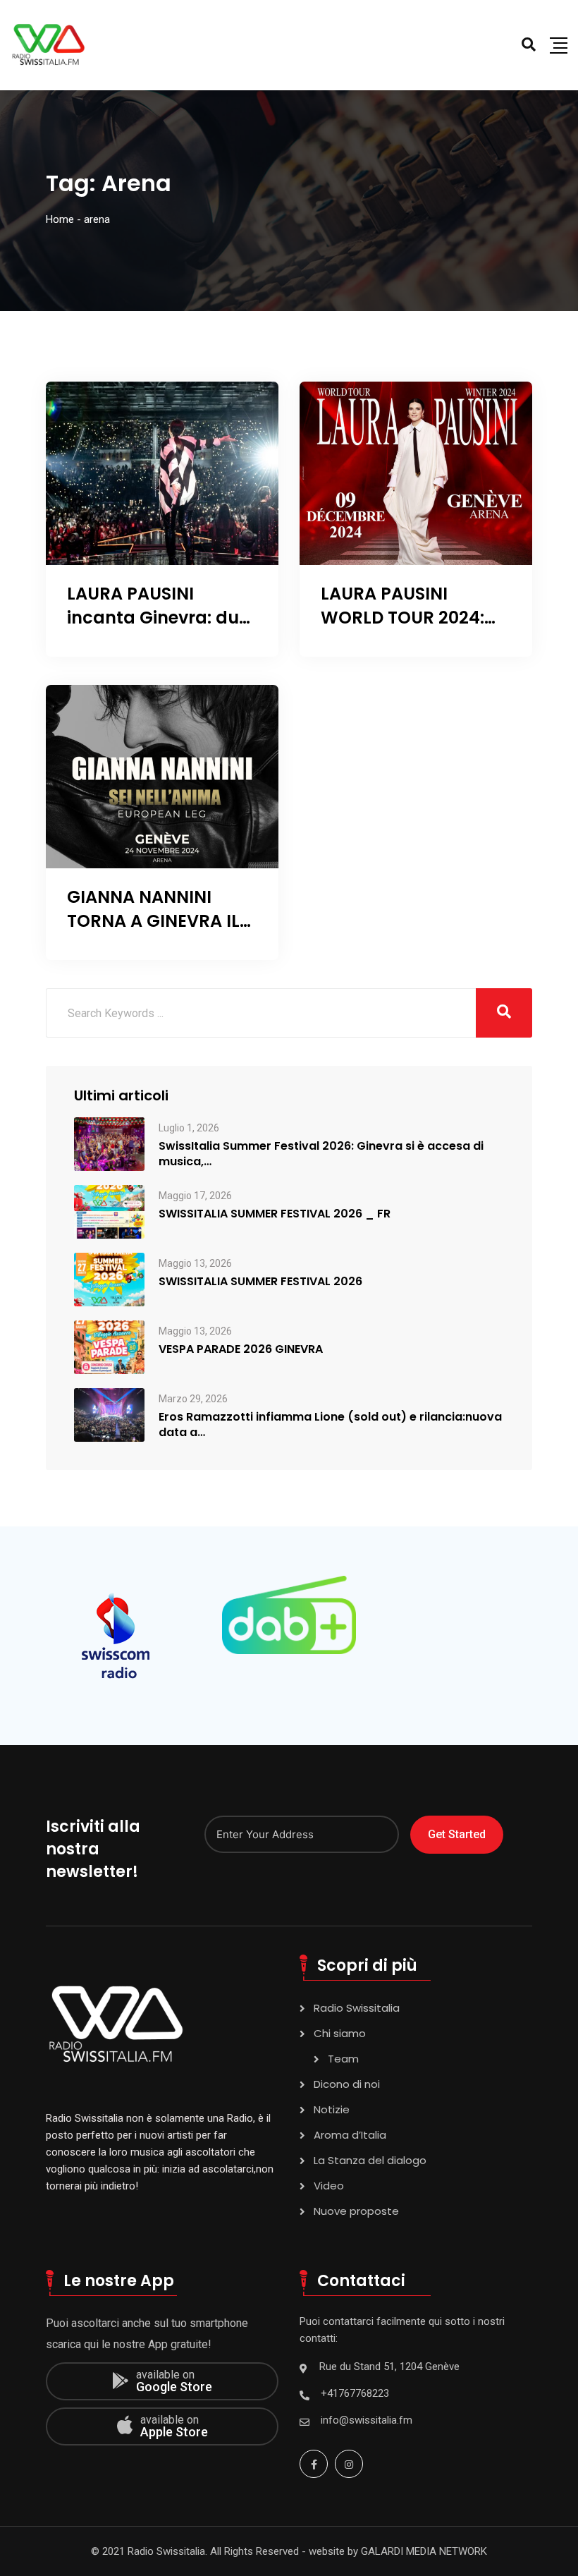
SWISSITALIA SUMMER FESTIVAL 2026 (260, 1282)
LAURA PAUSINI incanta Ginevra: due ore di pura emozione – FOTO (158, 629)
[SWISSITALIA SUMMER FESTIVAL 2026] (109, 1278)
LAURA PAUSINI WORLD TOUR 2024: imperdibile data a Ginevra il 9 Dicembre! (415, 629)
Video (329, 2186)
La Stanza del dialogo (370, 2160)
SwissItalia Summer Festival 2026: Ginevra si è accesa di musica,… (321, 1154)
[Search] (529, 44)
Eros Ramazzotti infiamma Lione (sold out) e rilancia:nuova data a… (330, 1425)
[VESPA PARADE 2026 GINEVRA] (109, 1346)
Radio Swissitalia (357, 2008)
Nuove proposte (356, 2211)
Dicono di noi (347, 2084)
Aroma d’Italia (350, 2135)
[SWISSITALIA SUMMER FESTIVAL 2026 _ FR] (109, 1211)
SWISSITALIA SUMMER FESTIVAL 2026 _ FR (275, 1214)
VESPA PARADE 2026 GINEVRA (241, 1349)
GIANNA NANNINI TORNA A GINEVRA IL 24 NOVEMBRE (153, 921)
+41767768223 (355, 2393)
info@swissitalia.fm (367, 2420)
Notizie (332, 2109)
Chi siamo (340, 2033)
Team (343, 2059)
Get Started (457, 1834)
